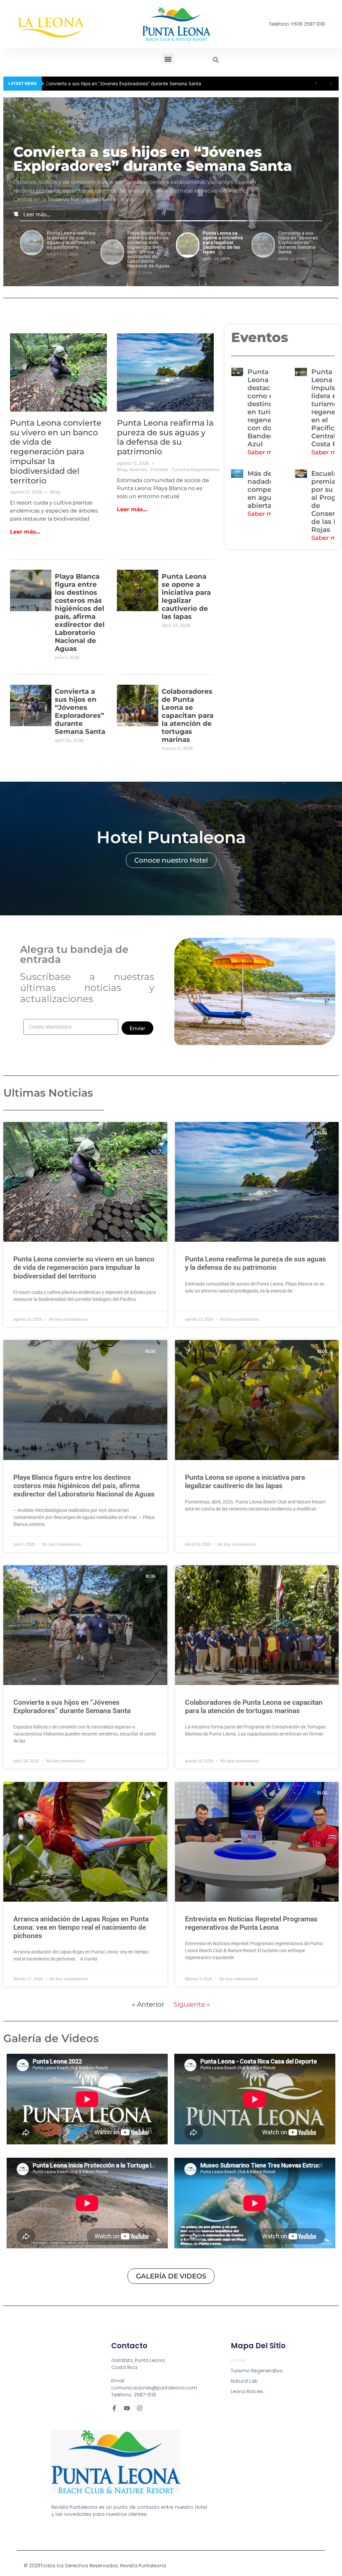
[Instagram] (140, 2408)
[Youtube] (127, 2408)
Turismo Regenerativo (196, 469)
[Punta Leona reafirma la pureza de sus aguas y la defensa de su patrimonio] (165, 372)
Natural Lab (244, 2381)
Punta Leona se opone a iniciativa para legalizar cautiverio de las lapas (186, 596)
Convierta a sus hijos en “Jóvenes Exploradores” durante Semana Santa (80, 711)
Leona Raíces (247, 2391)
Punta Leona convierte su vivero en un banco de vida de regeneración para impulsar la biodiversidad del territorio (56, 452)
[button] (168, 59)
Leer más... (37, 214)
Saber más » (266, 452)
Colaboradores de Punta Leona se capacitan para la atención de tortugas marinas (188, 715)
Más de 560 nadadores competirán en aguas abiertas (267, 489)
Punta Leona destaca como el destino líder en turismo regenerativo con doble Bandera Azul (269, 408)
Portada (159, 469)
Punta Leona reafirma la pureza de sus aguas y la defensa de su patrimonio (128, 83)
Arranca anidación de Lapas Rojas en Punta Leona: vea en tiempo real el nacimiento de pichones (81, 1927)
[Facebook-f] (114, 2408)
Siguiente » (192, 2004)
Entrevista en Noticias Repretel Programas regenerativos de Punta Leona (251, 1923)
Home (238, 2360)
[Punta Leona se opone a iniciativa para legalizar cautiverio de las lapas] (138, 609)
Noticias (138, 469)
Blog (55, 492)
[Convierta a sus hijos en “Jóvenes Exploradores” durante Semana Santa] (31, 724)
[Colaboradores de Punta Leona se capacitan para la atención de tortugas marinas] (138, 724)
